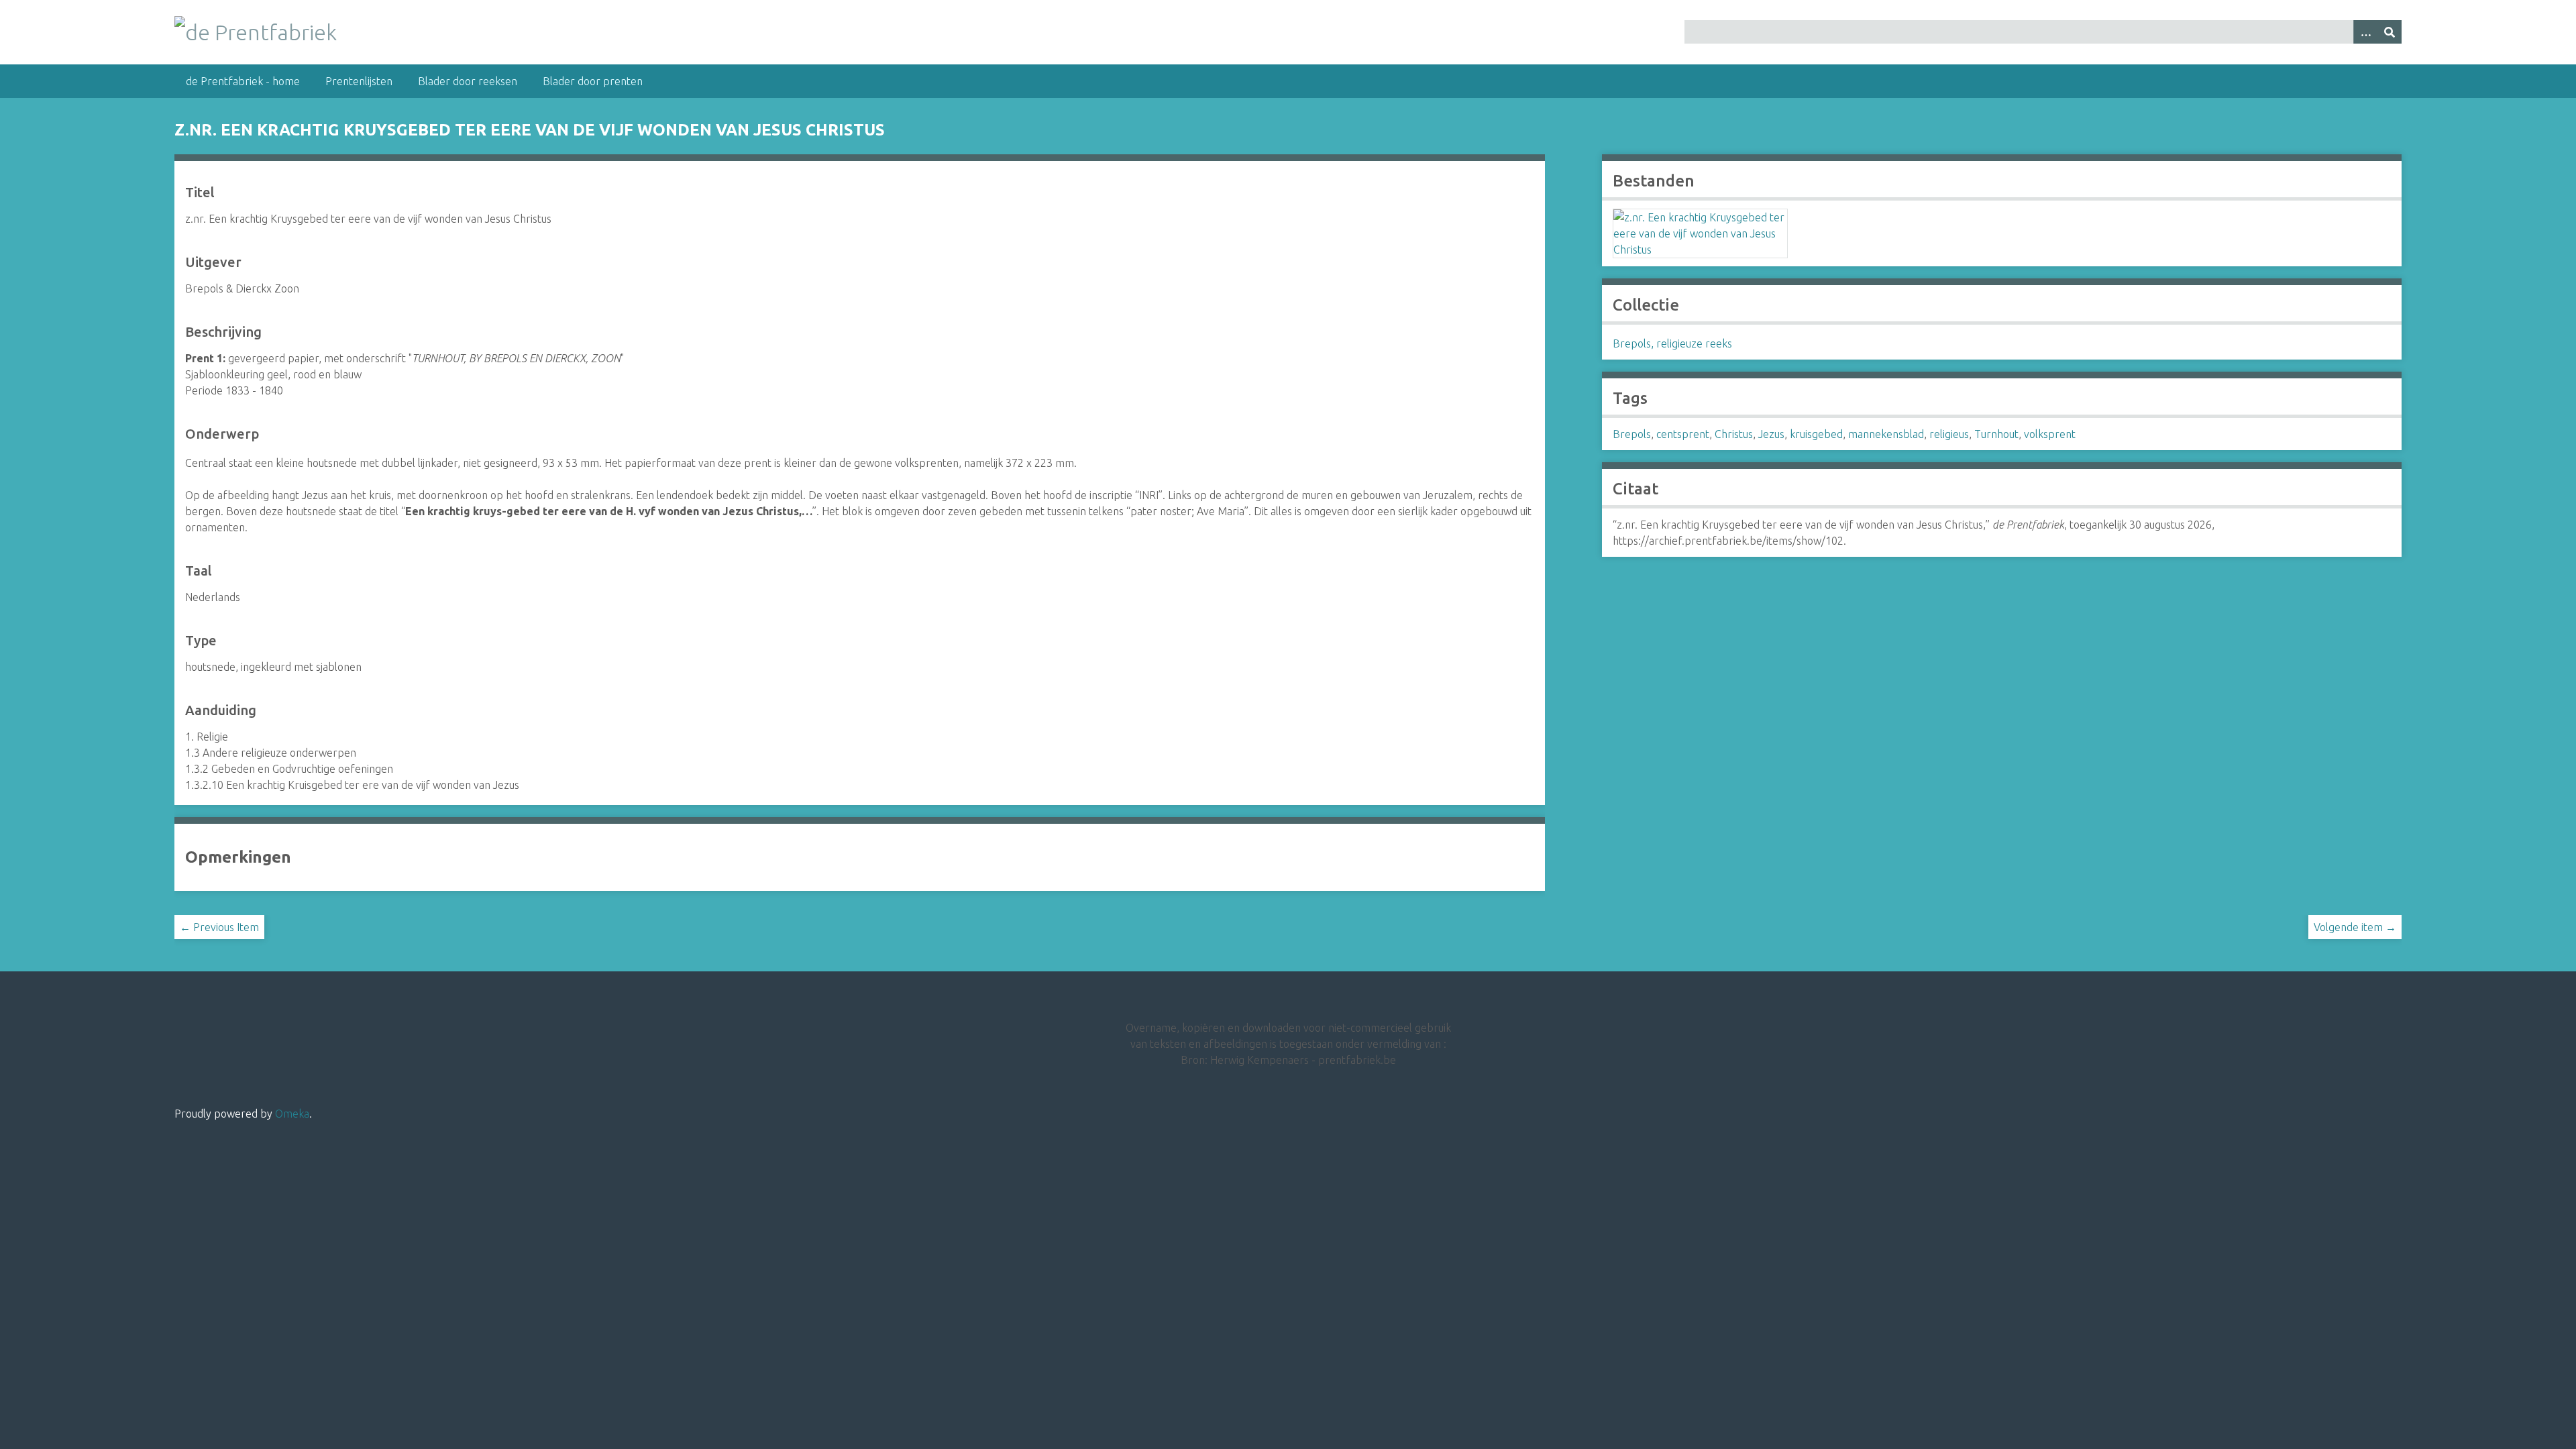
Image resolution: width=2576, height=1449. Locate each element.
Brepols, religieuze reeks (1672, 343)
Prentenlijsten (359, 81)
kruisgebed (1816, 434)
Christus (1734, 434)
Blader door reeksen (468, 81)
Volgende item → (2355, 927)
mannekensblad (1886, 434)
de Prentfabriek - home (243, 81)
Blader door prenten (593, 81)
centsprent (1683, 434)
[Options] (2365, 32)
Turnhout (1996, 434)
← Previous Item (219, 927)
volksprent (2050, 434)
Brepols (1632, 434)
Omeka (292, 1114)
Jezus (1771, 434)
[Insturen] (2390, 32)
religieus (1949, 434)
